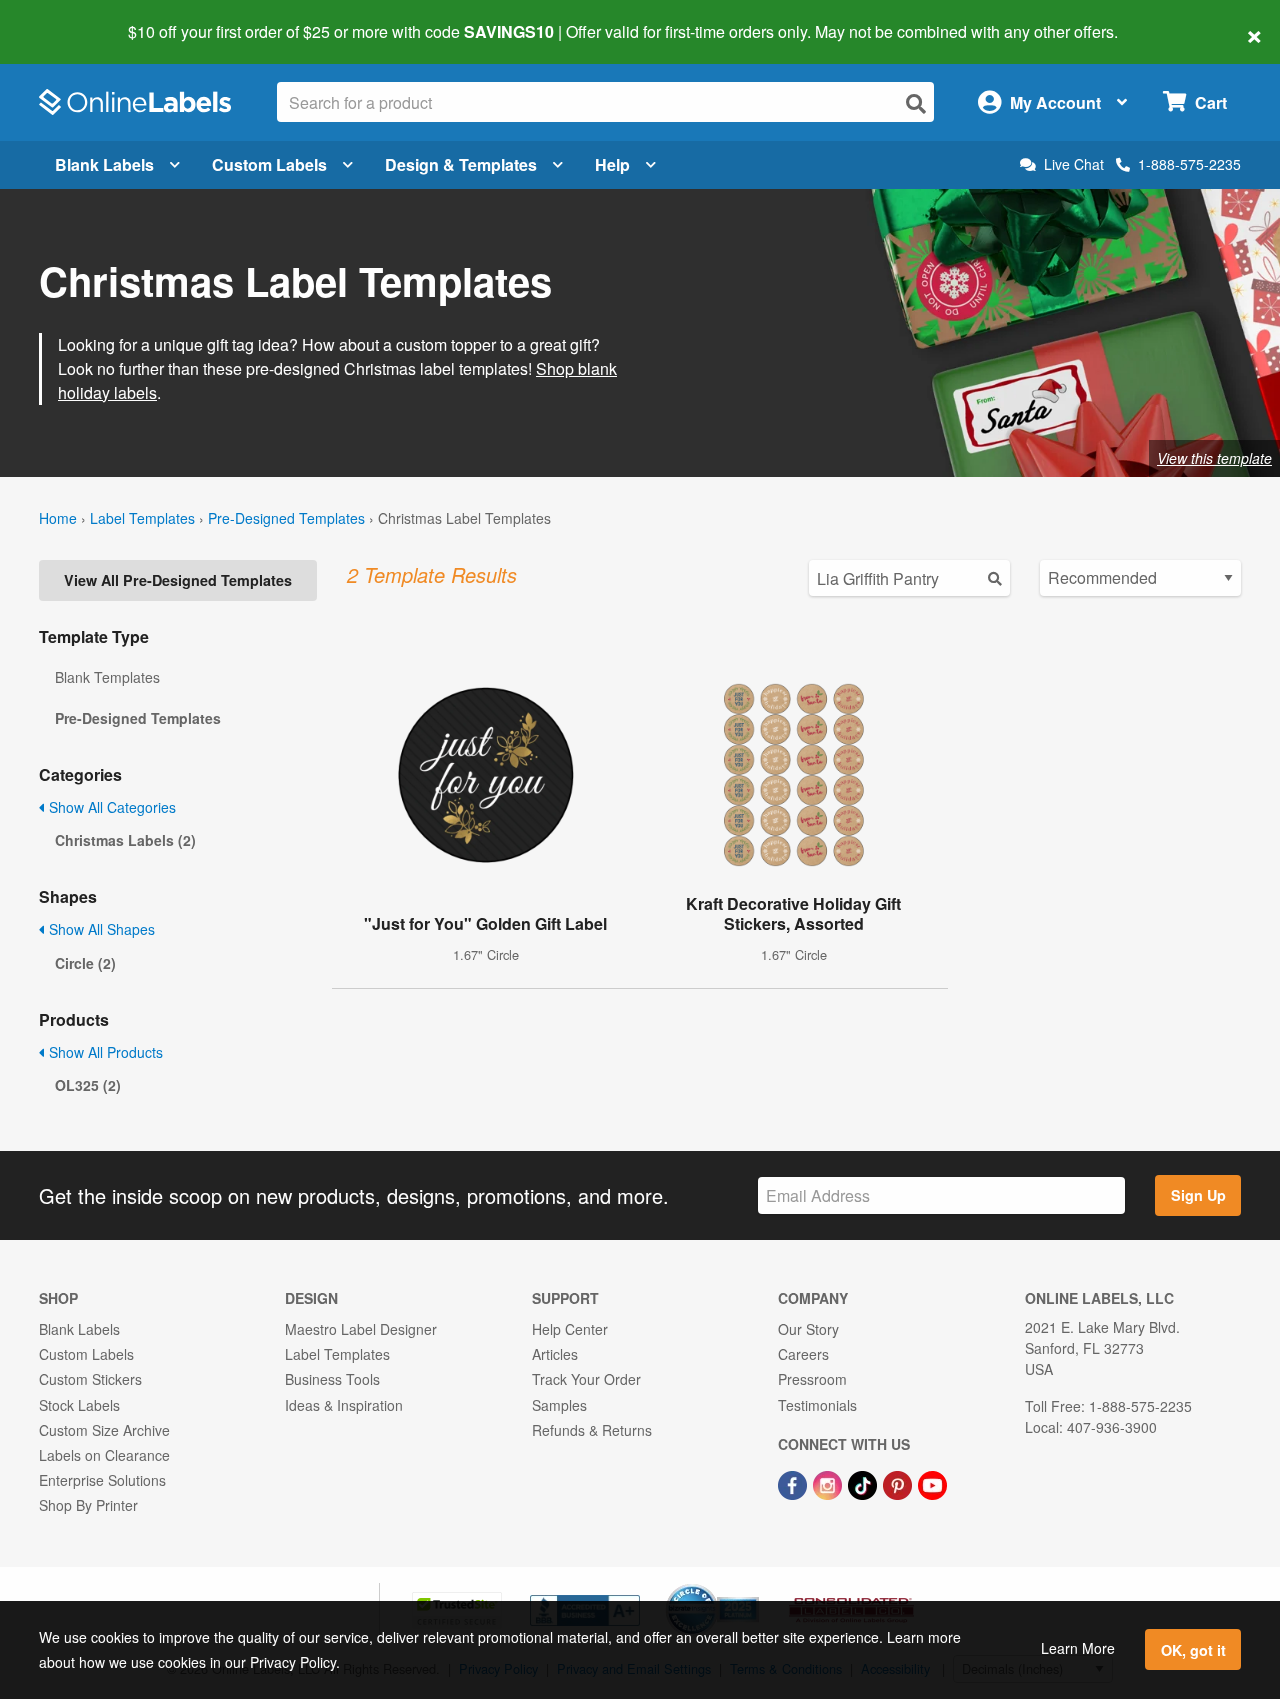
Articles (555, 1354)
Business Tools (332, 1379)
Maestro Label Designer (361, 1329)
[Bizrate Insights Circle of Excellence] (752, 1586)
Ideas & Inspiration (344, 1405)
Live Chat (1074, 164)
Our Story (808, 1329)
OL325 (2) (88, 1085)
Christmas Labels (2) (125, 840)
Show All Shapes (100, 929)
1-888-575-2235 (1189, 164)
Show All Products (104, 1052)
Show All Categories (110, 807)
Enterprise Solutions (102, 1480)
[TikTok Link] (864, 1483)
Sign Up (1198, 1195)
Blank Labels (104, 164)
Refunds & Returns (592, 1430)
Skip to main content (72, 18)
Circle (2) (85, 963)
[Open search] (916, 103)
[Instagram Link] (829, 1483)
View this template (1214, 458)
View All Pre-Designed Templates (178, 580)
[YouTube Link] (932, 1483)
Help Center (570, 1329)
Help (612, 164)
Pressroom (812, 1379)
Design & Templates (461, 164)
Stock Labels (79, 1405)
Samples (559, 1405)
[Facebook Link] (794, 1483)
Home (58, 518)
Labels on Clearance (104, 1455)
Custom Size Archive (104, 1430)
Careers (803, 1354)
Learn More (1078, 1648)
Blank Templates (107, 677)
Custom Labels (269, 164)
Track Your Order (586, 1379)
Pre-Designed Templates (286, 518)
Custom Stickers (90, 1379)
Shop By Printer (88, 1505)
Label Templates (142, 518)
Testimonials (817, 1405)
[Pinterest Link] (899, 1483)
